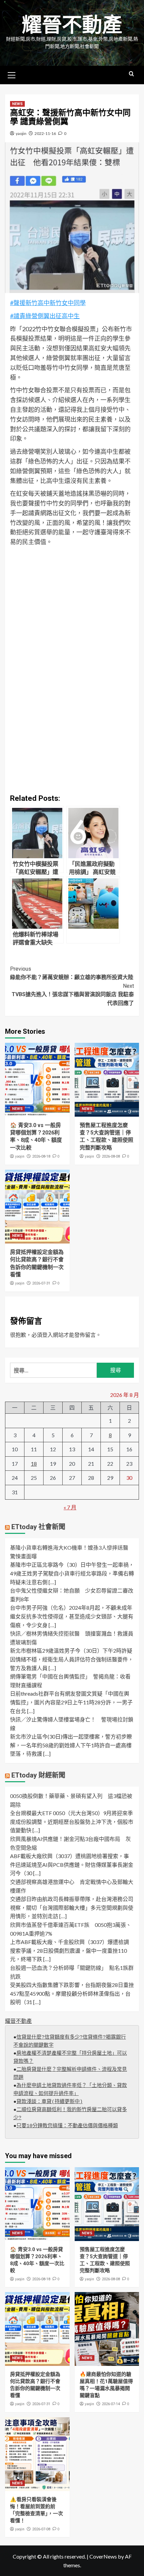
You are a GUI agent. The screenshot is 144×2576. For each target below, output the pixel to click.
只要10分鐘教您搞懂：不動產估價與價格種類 (67, 2126)
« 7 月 (70, 1507)
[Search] (131, 74)
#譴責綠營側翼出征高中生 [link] (45, 316)
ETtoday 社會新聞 (38, 1527)
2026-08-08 (111, 1156)
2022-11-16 (45, 133)
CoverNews (103, 2556)
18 (34, 1464)
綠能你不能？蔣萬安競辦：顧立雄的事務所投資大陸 (72, 973)
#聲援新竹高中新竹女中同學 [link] (48, 303)
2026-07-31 (41, 1283)
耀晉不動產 (72, 25)
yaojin (21, 133)
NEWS (17, 104)
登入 (48, 1335)
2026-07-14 (111, 2404)
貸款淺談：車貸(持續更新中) (50, 2102)
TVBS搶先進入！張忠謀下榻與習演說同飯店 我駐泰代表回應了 (73, 994)
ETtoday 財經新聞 (38, 1775)
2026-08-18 (41, 1156)
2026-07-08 (41, 2529)
